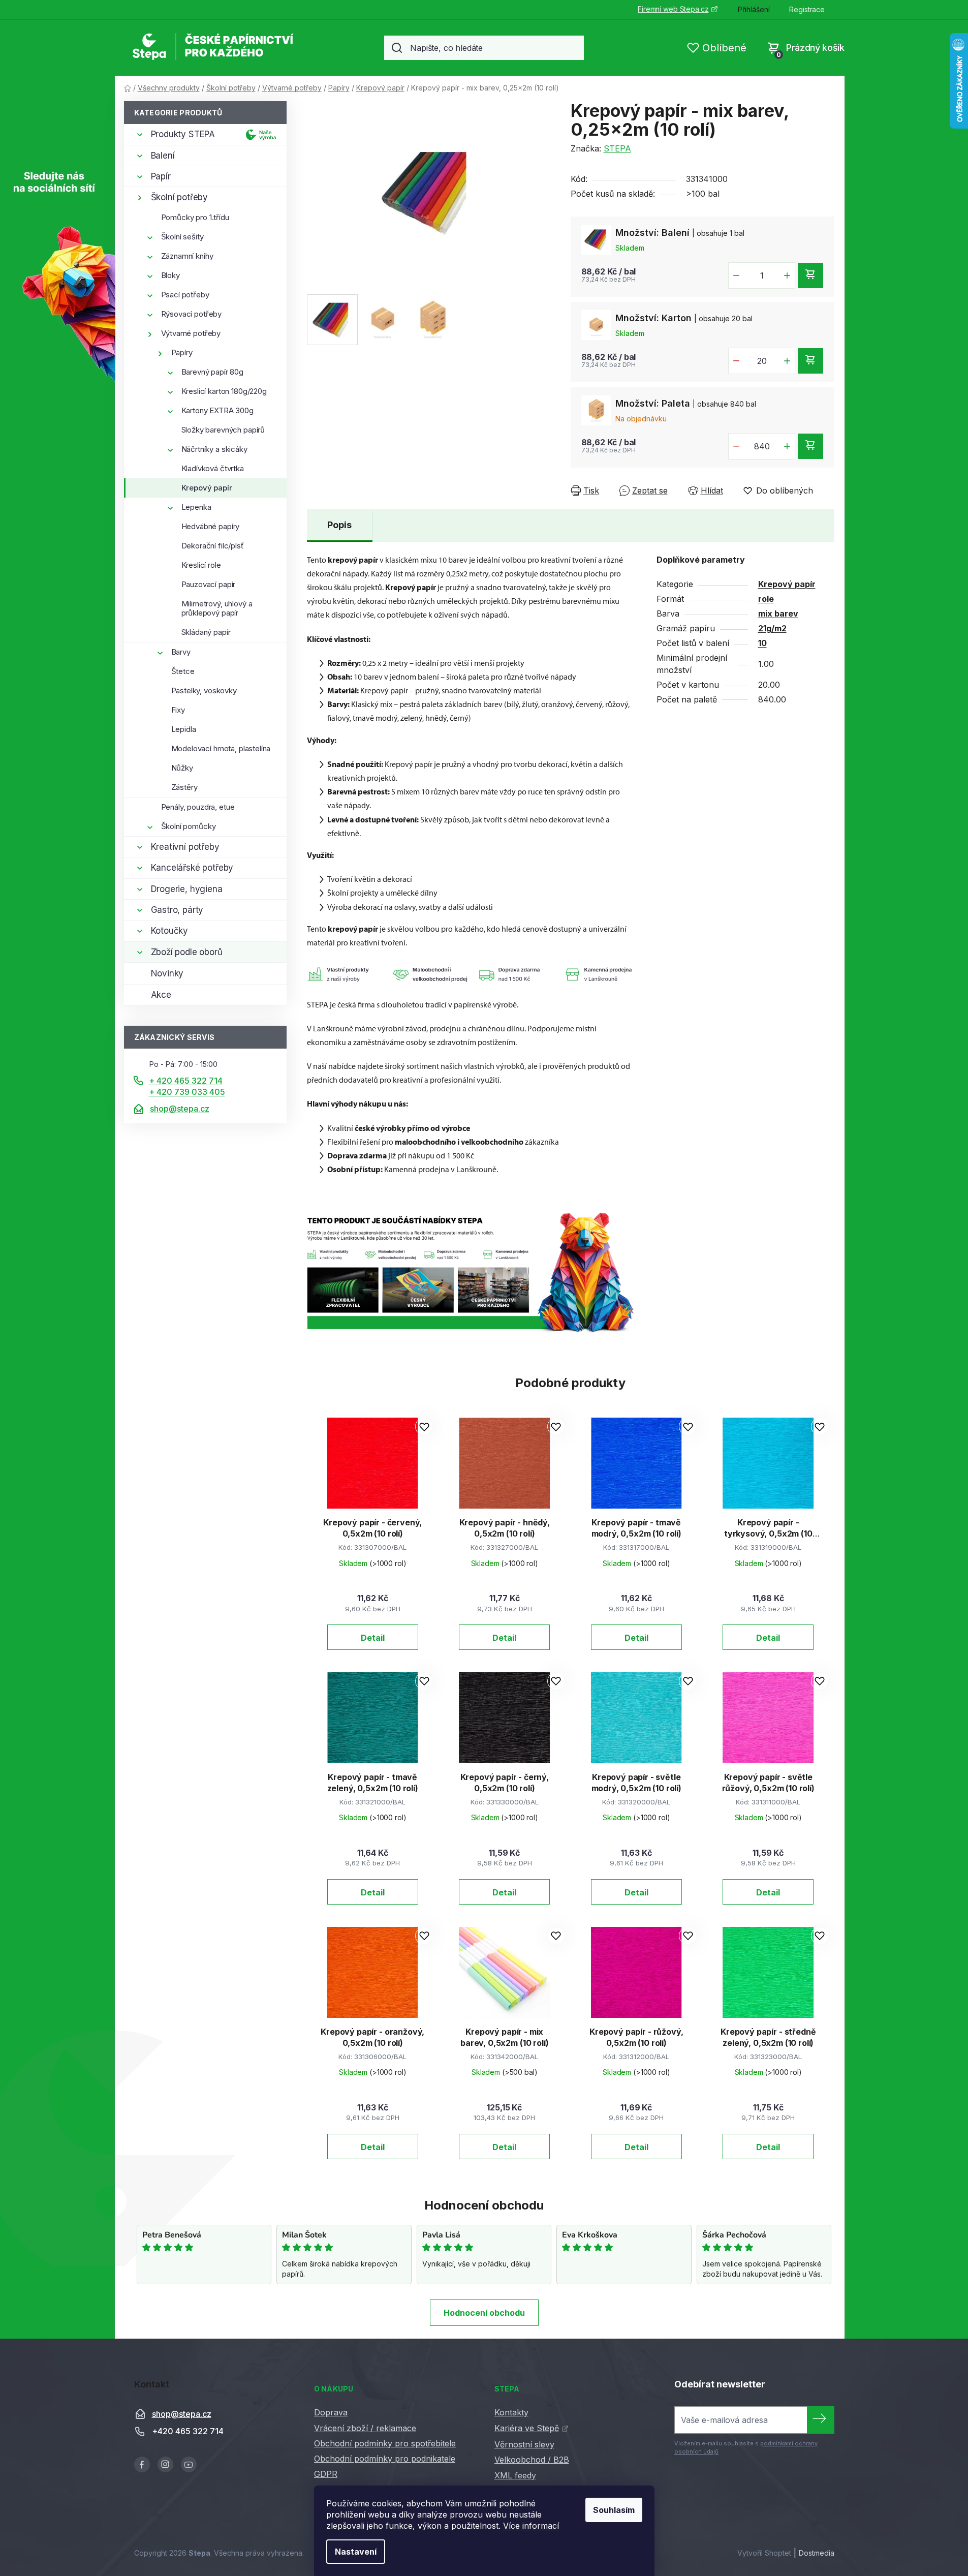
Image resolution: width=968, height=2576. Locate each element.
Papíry (182, 352)
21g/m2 (772, 628)
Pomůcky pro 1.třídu (195, 217)
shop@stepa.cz (180, 1109)
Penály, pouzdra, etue (198, 807)
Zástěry (184, 787)
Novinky (167, 973)
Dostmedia (817, 2553)
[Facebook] (142, 2464)
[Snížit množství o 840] (736, 446)
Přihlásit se (821, 2420)
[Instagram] (165, 2464)
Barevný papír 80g (212, 372)
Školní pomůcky (189, 826)
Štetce (183, 671)
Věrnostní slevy (524, 2444)
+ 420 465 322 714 (186, 1081)
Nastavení (356, 2552)
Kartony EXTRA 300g (217, 410)
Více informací (531, 2526)
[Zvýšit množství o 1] (787, 275)
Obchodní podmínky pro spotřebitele (385, 2443)
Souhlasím (614, 2510)
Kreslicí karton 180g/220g (224, 391)
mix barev (778, 614)
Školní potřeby (180, 197)
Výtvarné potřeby (191, 333)
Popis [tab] (339, 525)
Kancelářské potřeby (192, 868)
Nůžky (182, 768)
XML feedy (515, 2475)
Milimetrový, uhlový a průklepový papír (217, 608)
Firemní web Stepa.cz (673, 9)
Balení (163, 156)
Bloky (170, 275)
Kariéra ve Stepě (527, 2428)
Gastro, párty (177, 910)
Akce (161, 995)
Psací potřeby (185, 295)
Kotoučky (170, 931)
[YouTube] (189, 2464)
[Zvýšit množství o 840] (787, 446)
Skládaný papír (206, 632)
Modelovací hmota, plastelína (221, 748)
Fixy (178, 710)
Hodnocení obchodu (484, 2313)
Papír (161, 176)
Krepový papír (207, 488)
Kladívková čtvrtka (213, 468)
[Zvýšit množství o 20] (787, 361)
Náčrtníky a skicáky (214, 449)
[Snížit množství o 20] (736, 361)
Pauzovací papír (209, 584)
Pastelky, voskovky (204, 691)
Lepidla (184, 729)
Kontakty (511, 2412)
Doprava (331, 2412)
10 (762, 643)
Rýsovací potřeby (192, 314)
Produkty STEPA (183, 134)
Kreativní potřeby (185, 847)
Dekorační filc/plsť (213, 546)
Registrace (807, 9)
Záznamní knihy (187, 256)
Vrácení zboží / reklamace (365, 2428)
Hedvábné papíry (211, 526)
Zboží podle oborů (187, 952)
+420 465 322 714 (188, 2431)
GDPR (326, 2474)
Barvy (181, 652)
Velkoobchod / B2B (532, 2460)
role (766, 599)
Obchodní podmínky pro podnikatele (385, 2459)
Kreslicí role (201, 565)
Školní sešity (182, 237)
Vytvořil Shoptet (764, 2553)
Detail (373, 1638)
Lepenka (196, 507)
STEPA (617, 148)
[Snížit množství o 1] (736, 275)
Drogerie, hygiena (187, 889)
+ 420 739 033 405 (187, 1092)
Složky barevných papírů (223, 430)
